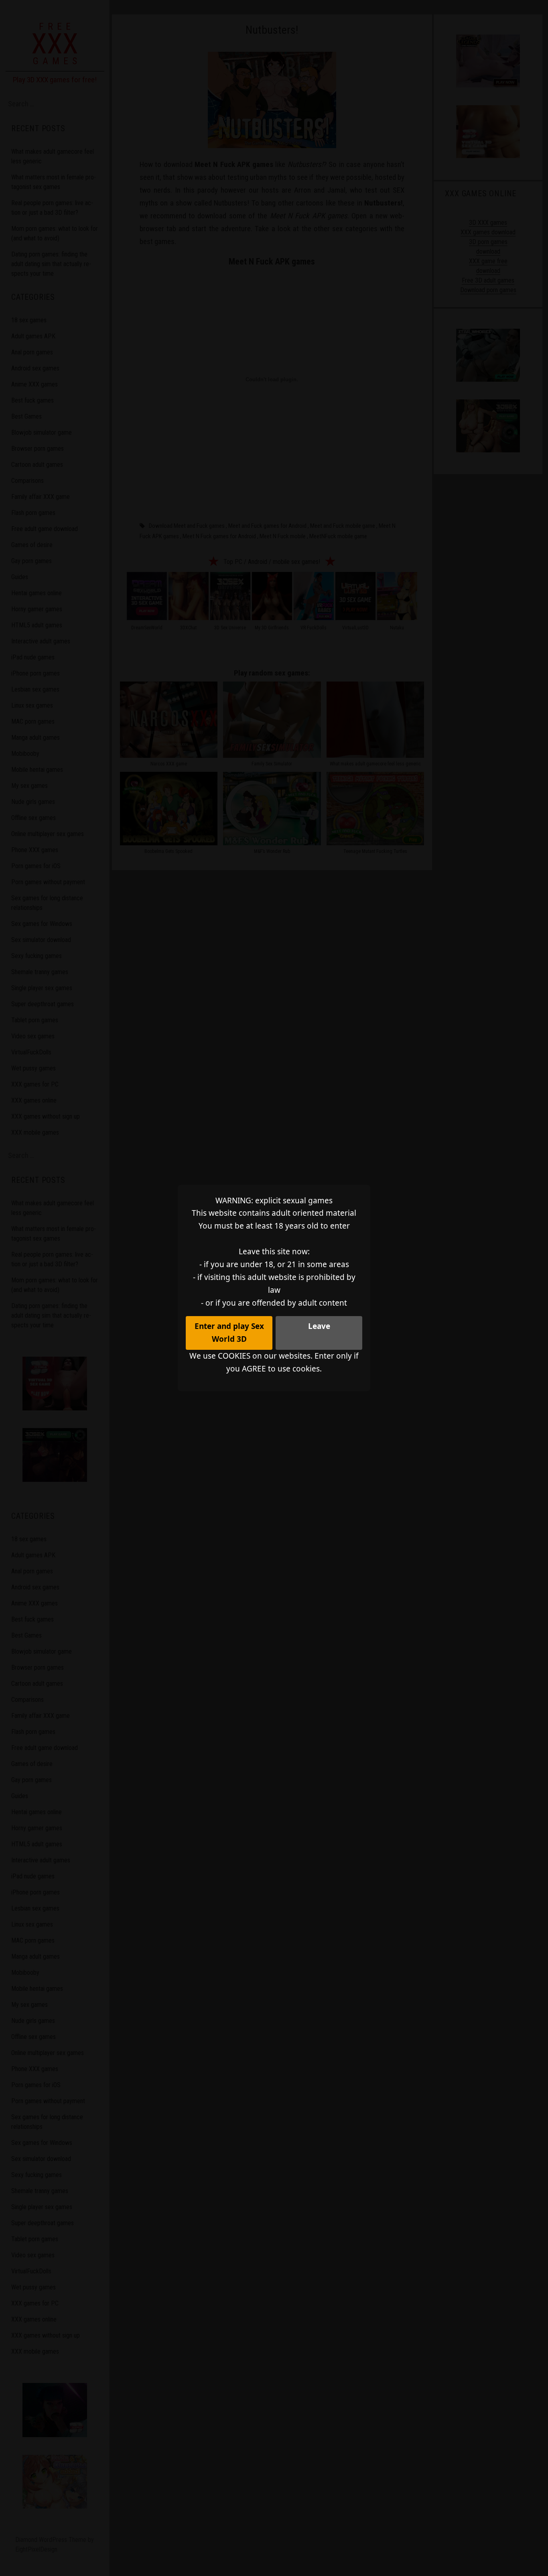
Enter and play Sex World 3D (229, 1333)
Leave (319, 1326)
